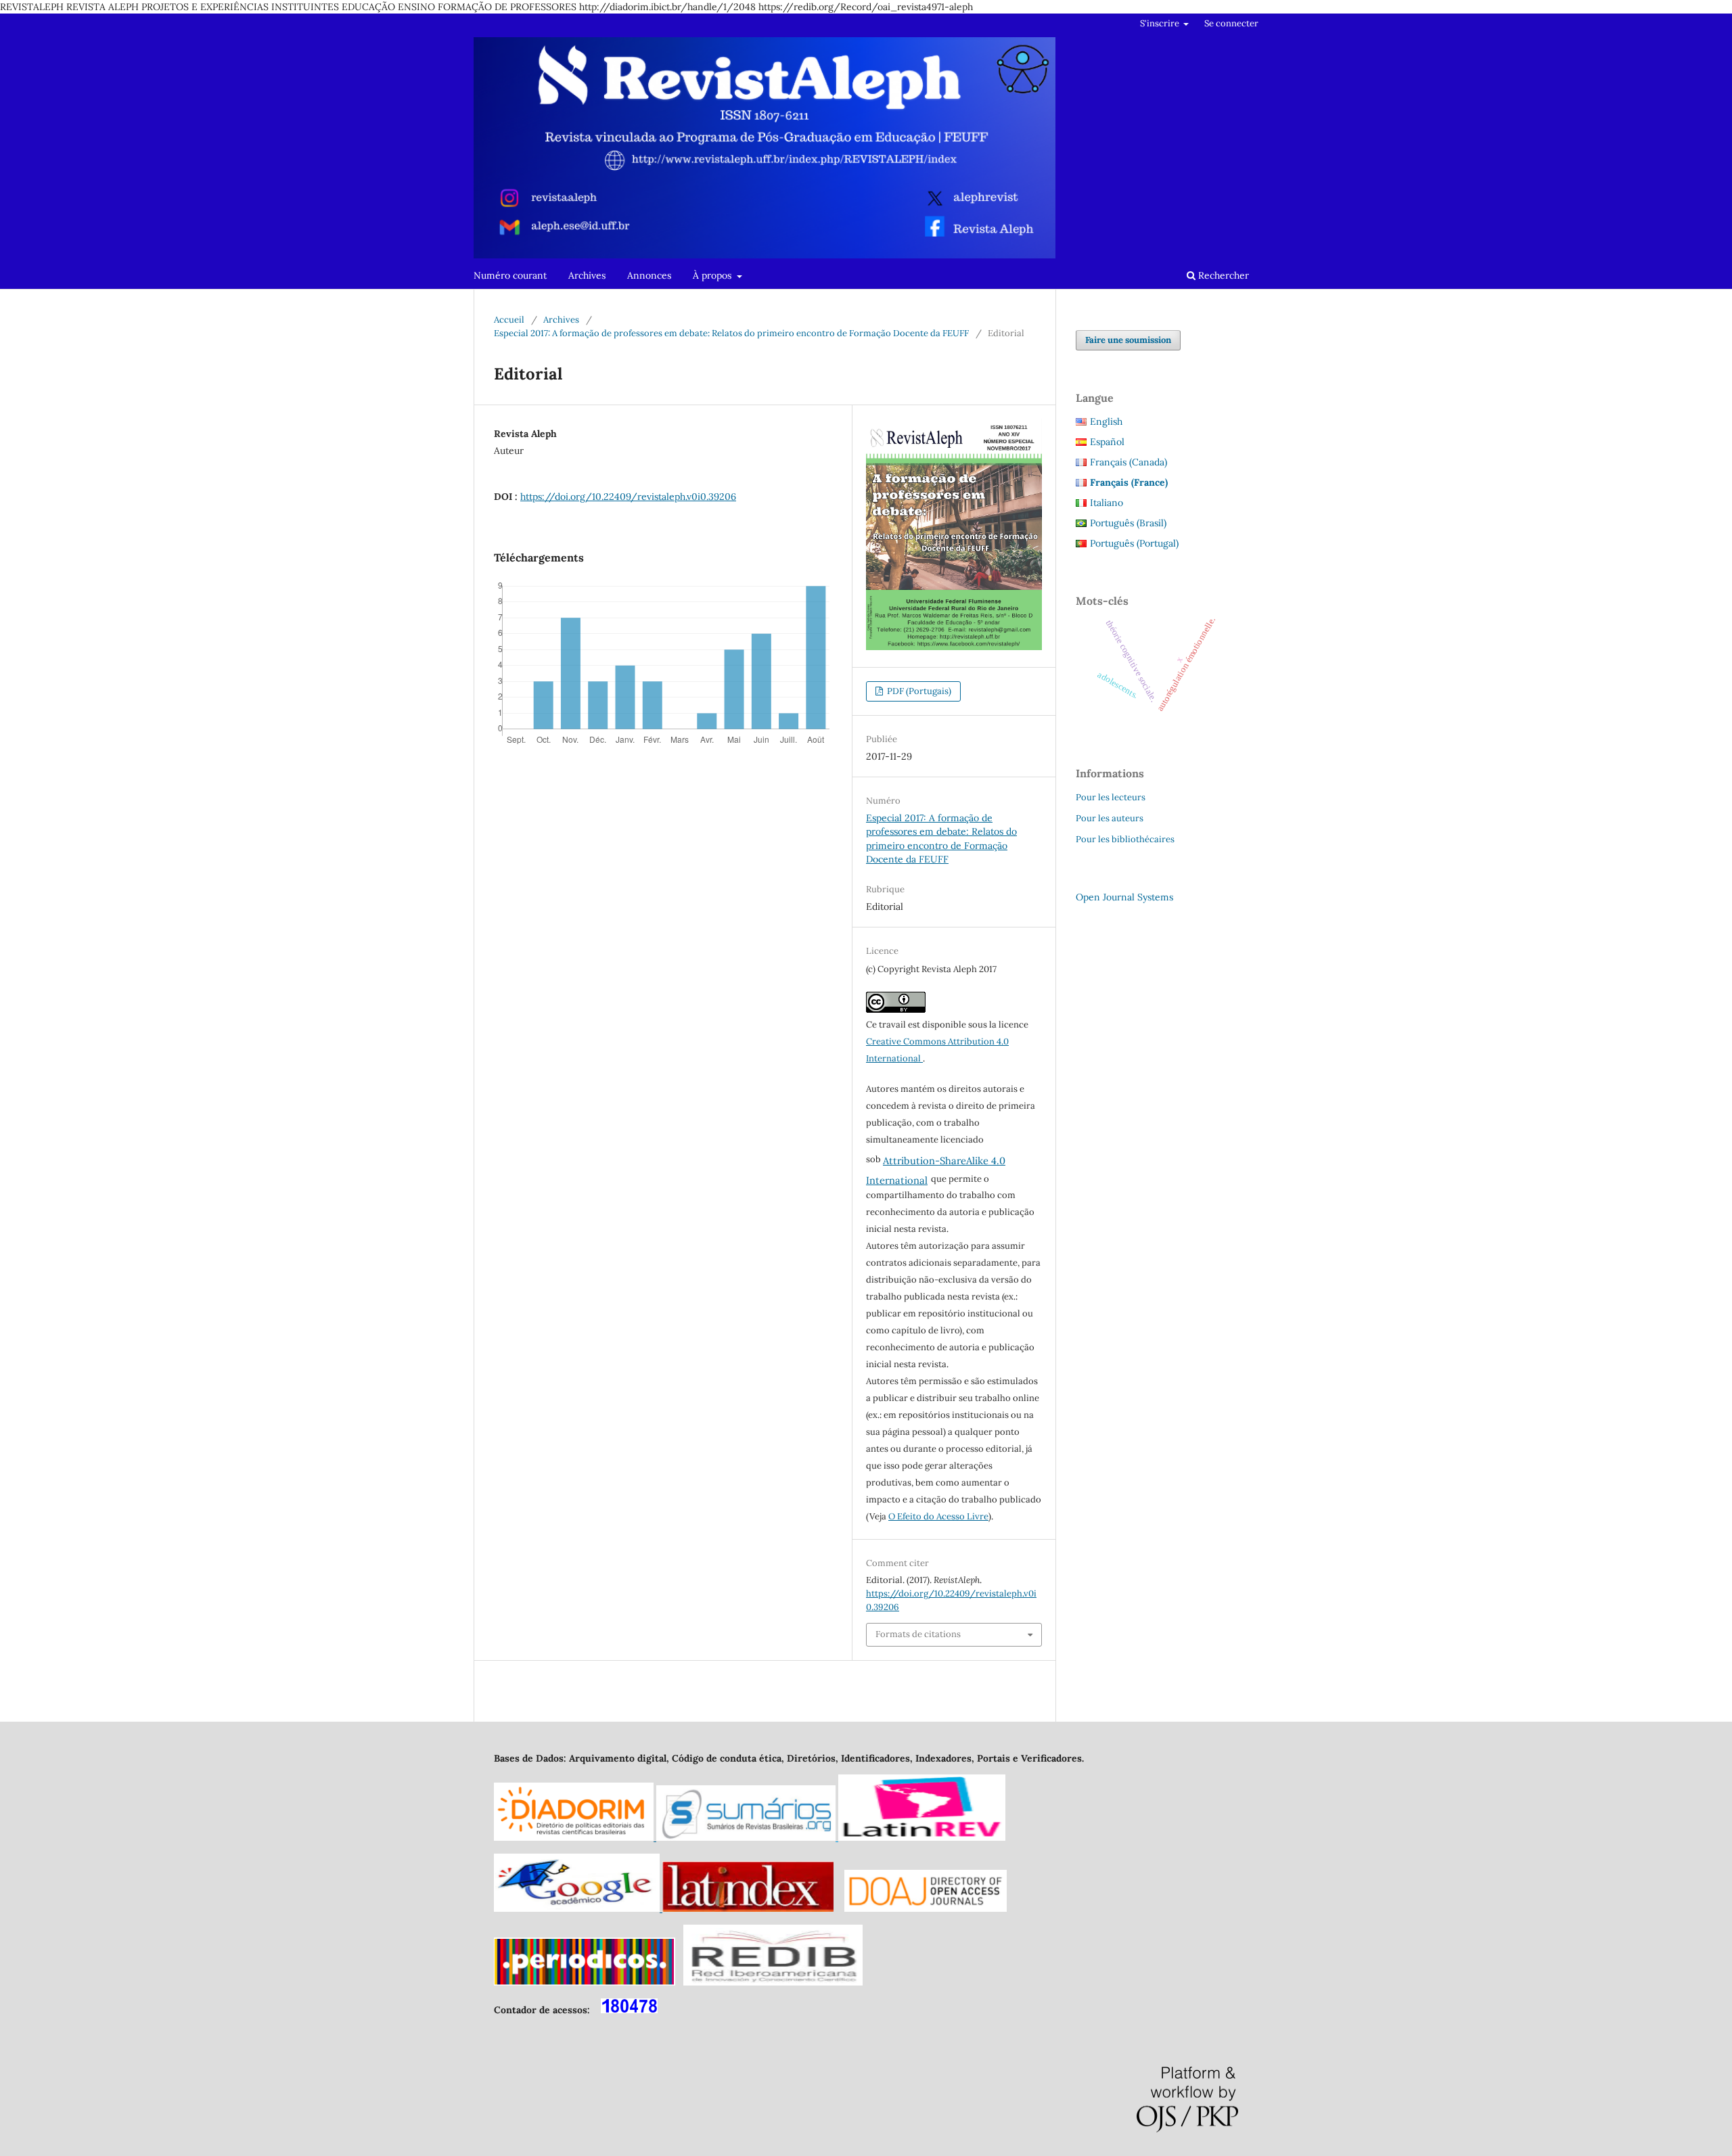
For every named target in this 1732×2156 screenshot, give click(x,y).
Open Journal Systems (1124, 897)
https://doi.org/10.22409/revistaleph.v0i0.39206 (628, 497)
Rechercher (1222, 275)
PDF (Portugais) (918, 691)
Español (1107, 442)
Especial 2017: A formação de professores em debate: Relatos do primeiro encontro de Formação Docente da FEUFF (731, 333)
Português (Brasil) (1128, 523)
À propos (713, 275)
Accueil (509, 320)
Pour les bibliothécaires (1125, 839)
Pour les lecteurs (1111, 797)
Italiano (1107, 503)
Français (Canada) (1129, 462)
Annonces (649, 275)
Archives (587, 275)
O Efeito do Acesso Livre (938, 1516)
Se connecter (1231, 23)
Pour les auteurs (1110, 818)
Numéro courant (510, 275)
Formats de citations (918, 1634)
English (1106, 421)
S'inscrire (1161, 23)
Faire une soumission (1128, 340)
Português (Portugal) (1134, 543)
